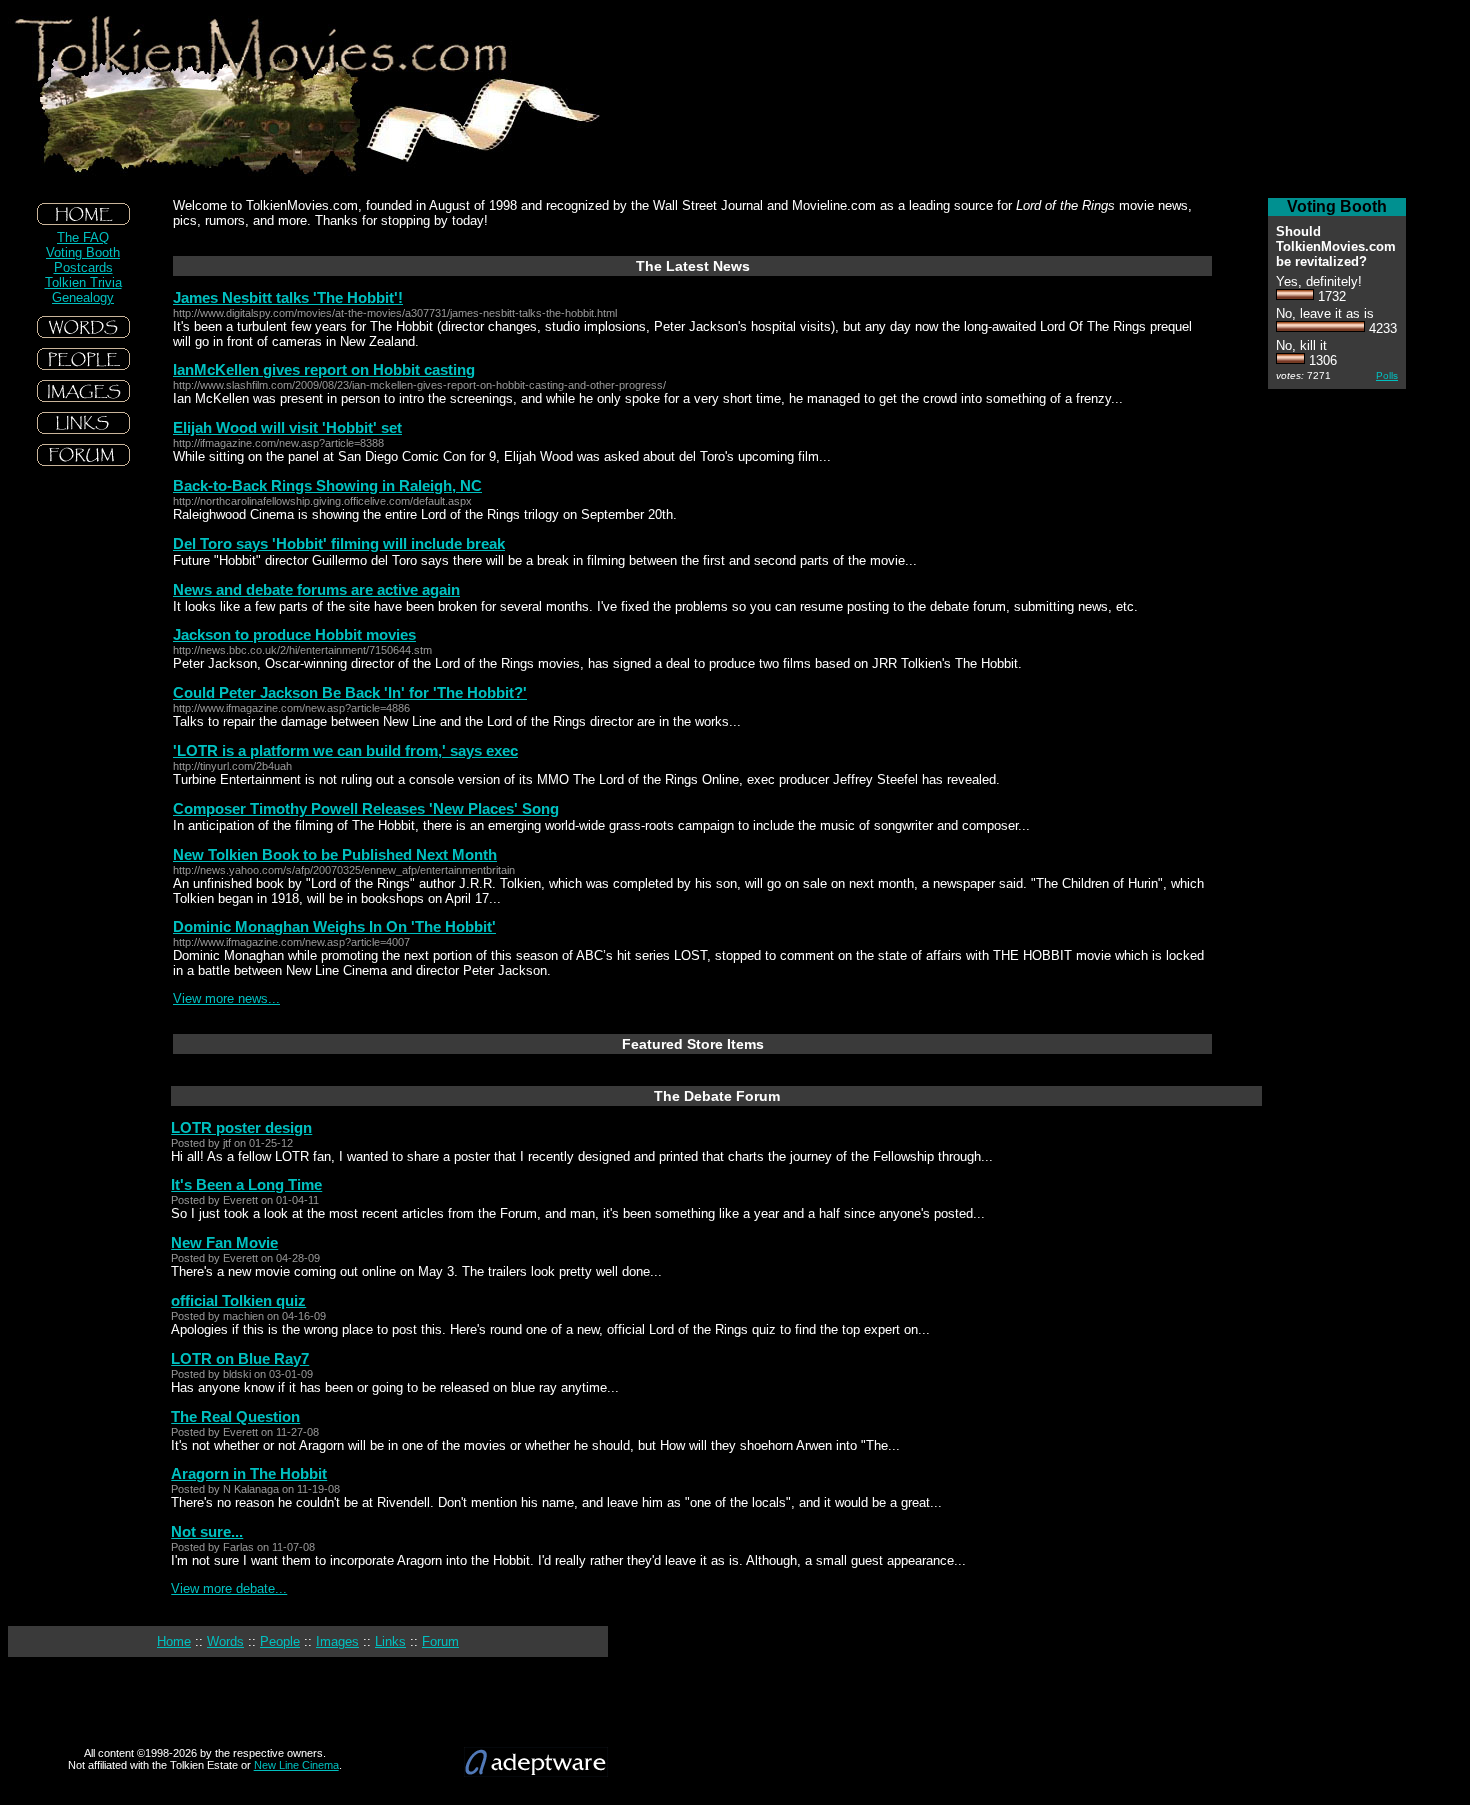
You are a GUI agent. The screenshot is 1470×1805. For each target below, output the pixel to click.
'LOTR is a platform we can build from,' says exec (345, 750)
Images (337, 1641)
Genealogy (83, 297)
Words (225, 1641)
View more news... (226, 998)
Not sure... (207, 1531)
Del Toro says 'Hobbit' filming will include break (339, 543)
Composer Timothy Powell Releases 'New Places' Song (366, 808)
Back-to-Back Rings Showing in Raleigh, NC (327, 485)
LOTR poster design (241, 1127)
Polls (1387, 375)
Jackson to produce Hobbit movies (294, 634)
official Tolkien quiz (238, 1300)
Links (390, 1641)
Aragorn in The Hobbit (249, 1473)
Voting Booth (83, 252)
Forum (440, 1641)
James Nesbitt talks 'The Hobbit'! (288, 297)
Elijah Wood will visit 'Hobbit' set (287, 427)
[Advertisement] (83, 619)
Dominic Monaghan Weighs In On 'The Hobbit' (334, 926)
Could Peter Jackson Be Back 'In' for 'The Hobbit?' (350, 692)
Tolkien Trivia (83, 282)
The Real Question (235, 1416)
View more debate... (229, 1588)
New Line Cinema (296, 1765)
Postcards (83, 267)
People (280, 1641)
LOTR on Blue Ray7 (240, 1358)
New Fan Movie (224, 1242)
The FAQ (83, 237)
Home (174, 1641)
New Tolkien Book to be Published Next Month (335, 854)
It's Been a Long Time (246, 1184)
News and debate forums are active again (316, 589)
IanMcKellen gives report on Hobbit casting (324, 369)
